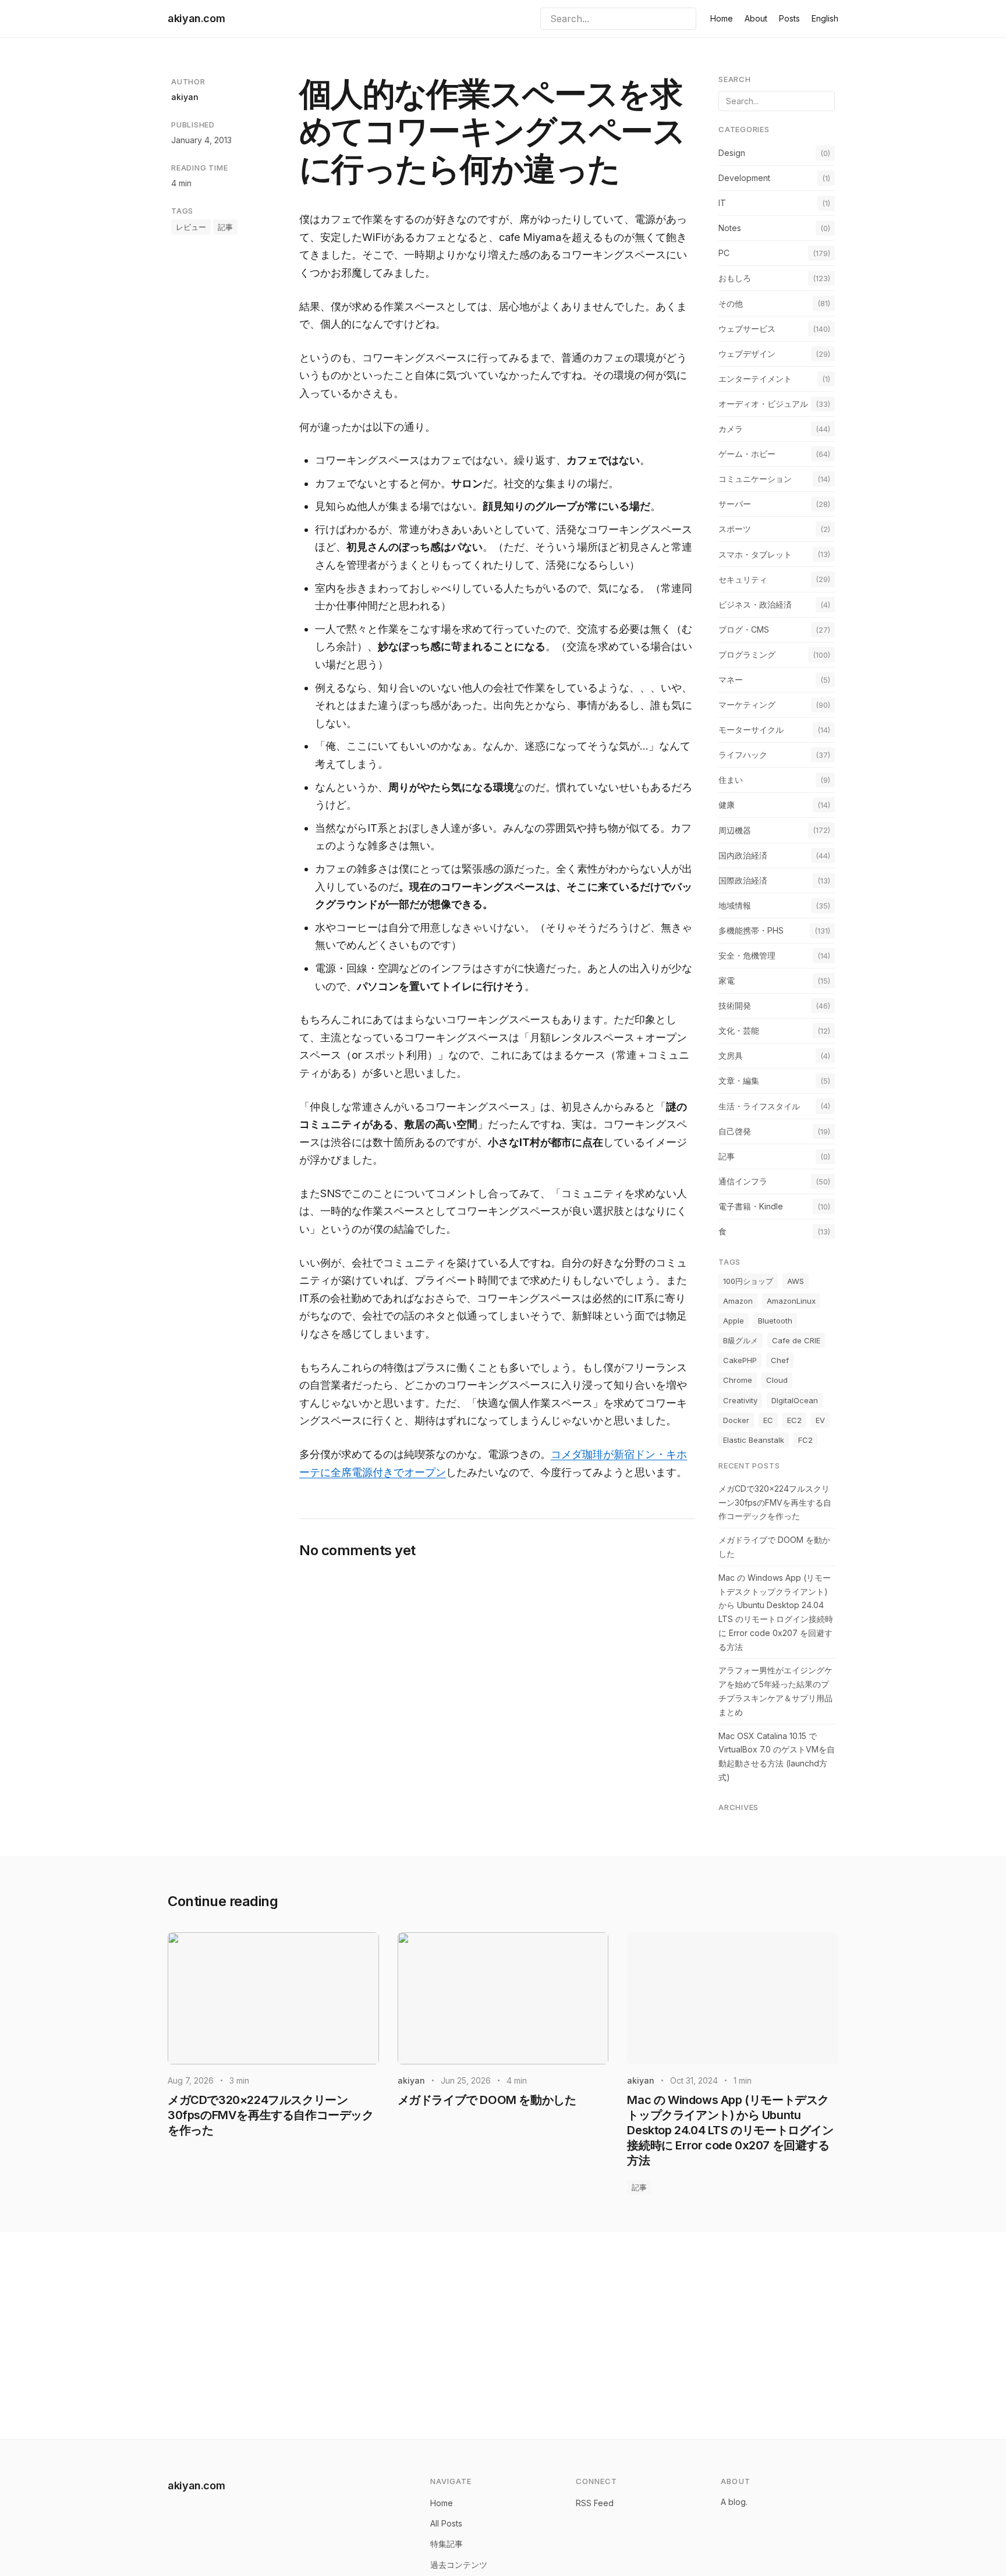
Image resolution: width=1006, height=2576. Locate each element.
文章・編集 (739, 1081)
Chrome (738, 1380)
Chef (780, 1360)
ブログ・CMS (744, 629)
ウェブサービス (747, 329)
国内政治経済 (743, 855)
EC (768, 1420)
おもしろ (735, 278)
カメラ (731, 429)
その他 (731, 304)
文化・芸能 (739, 1030)
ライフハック (743, 755)
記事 (225, 227)
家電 (727, 980)
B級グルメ (741, 1340)
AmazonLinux (791, 1301)
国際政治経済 (743, 880)
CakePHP (740, 1360)
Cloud (777, 1380)
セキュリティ (743, 579)
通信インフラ (743, 1181)
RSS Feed (595, 2503)
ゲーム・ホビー (747, 454)
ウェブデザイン (747, 354)
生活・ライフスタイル (759, 1106)
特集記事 (447, 2544)
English (825, 18)
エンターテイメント (755, 379)
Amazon (738, 1301)
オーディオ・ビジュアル (763, 404)
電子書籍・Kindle (751, 1206)
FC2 (805, 1440)
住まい (731, 780)
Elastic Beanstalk (754, 1440)
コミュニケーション (755, 479)
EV (820, 1420)
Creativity (740, 1400)
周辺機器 (735, 830)
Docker (736, 1420)
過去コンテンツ (459, 2565)
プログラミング (747, 654)
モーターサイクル (751, 730)
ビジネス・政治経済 (755, 604)
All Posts (446, 2523)
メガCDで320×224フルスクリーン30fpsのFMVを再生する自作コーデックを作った (775, 1502)
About (756, 18)
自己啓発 (735, 1131)
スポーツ (735, 529)
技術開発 (735, 1005)
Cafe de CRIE (796, 1340)
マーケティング (747, 705)
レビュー (191, 227)
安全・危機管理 (747, 955)
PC (724, 253)
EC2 (794, 1420)
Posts (789, 18)
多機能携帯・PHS (751, 930)
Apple (734, 1321)
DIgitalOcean (795, 1400)
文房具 (731, 1055)
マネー (731, 680)
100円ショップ (748, 1281)
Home (722, 18)
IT (722, 203)
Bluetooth (775, 1321)
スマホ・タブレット (755, 554)
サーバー (735, 504)
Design (732, 153)
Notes (730, 228)
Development (744, 178)
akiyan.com (196, 18)
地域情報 (735, 905)
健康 (727, 805)
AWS (796, 1281)
